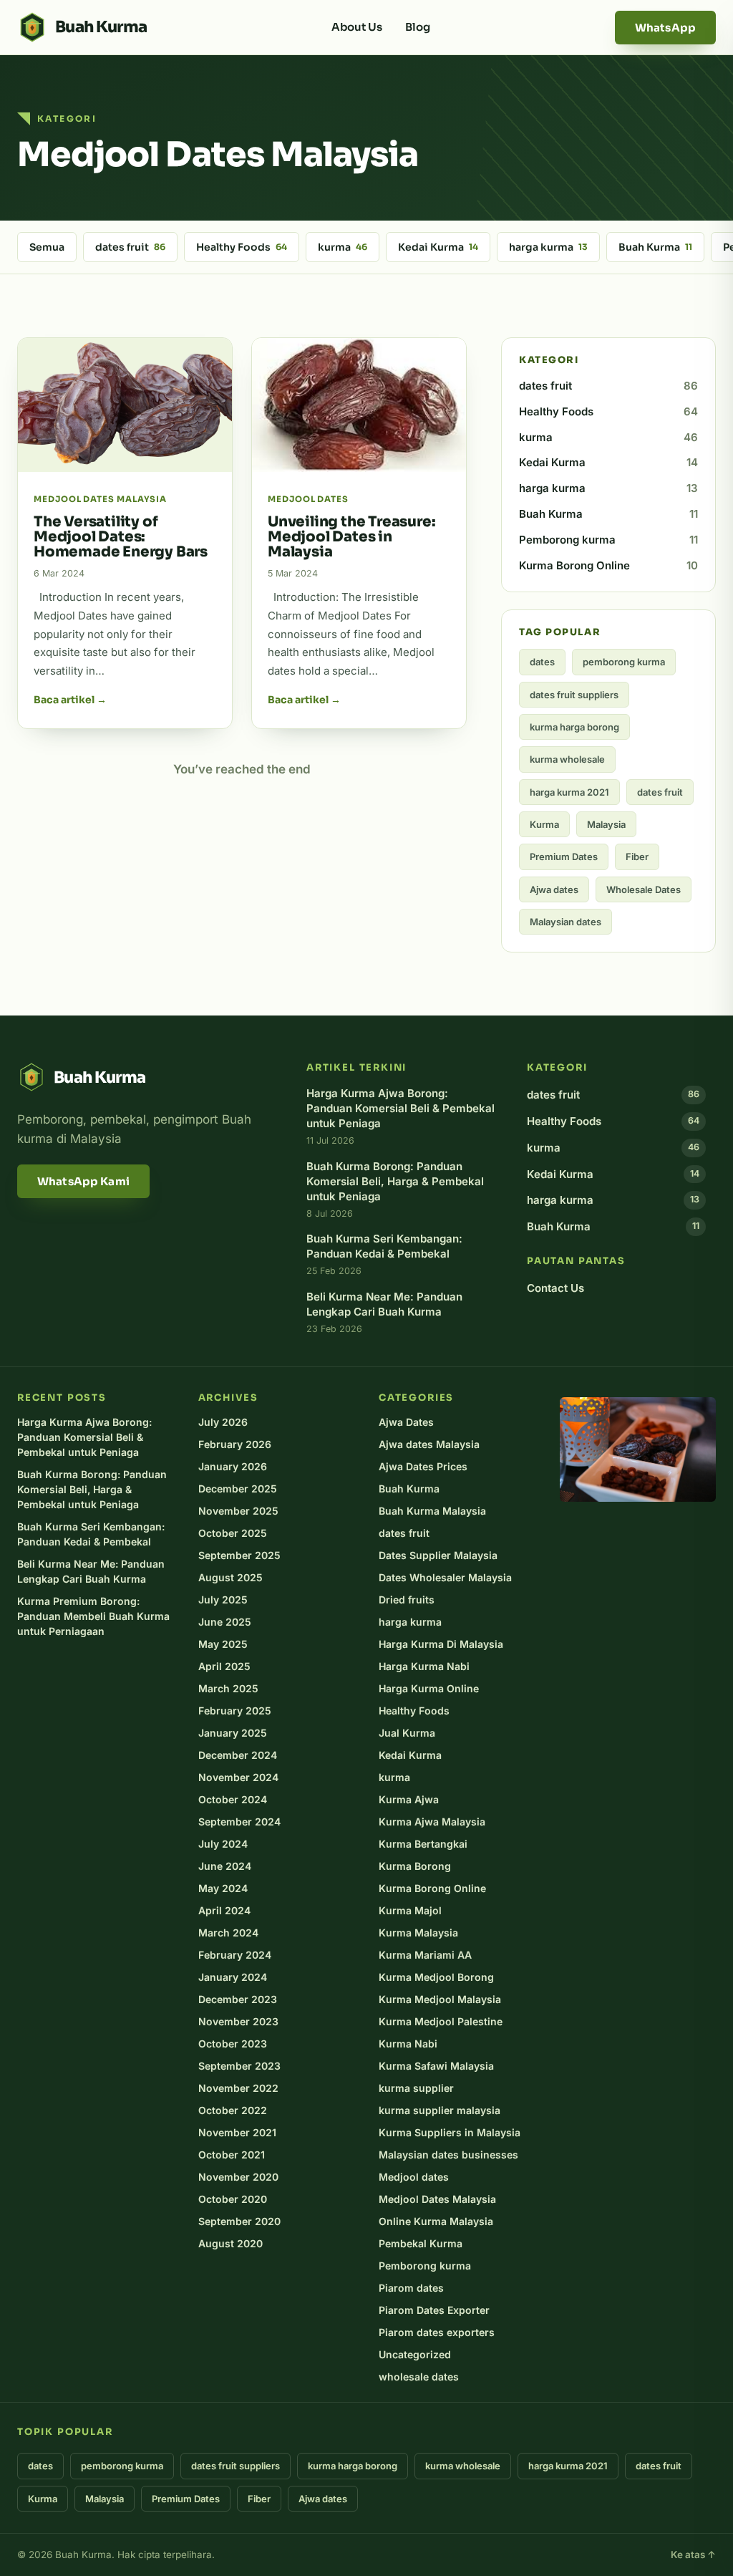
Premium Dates (564, 857)
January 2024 (233, 1977)
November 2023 (238, 2021)
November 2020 (238, 2177)
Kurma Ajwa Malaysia (432, 1822)
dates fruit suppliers (574, 695)
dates (542, 662)
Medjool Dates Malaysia (437, 2199)
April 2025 (224, 1666)
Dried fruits (407, 1600)
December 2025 (238, 1489)
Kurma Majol (410, 1910)
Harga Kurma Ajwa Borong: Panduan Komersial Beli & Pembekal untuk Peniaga (84, 1437)
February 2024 (235, 1955)
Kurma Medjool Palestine (441, 2021)
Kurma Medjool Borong (436, 1977)
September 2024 (239, 1822)
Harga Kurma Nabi (424, 1666)
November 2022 (238, 2088)
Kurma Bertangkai (423, 1844)
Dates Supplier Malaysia (438, 1555)
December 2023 (238, 1999)
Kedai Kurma (438, 247)
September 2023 (239, 2066)
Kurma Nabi (408, 2044)
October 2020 (233, 2199)
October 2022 (233, 2110)
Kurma (544, 824)
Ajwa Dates (406, 1422)
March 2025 (228, 1688)
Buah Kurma (655, 247)
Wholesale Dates (644, 889)
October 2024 (233, 1799)
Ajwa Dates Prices (423, 1466)
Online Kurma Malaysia (436, 2221)
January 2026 (233, 1466)
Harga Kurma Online (429, 1688)
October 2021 (232, 2155)
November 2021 (237, 2132)
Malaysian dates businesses (448, 2155)
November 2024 (238, 1777)
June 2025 (225, 1622)
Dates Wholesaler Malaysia (445, 1577)
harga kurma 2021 (569, 792)
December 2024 (238, 1755)
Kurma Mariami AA (425, 1955)
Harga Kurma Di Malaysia (441, 1644)
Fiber (637, 857)
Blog (418, 27)
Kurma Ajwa (409, 1799)
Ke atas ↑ (693, 2555)
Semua (47, 247)
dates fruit (130, 247)
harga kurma (548, 247)
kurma (343, 247)
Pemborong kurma (608, 540)
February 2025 (235, 1711)
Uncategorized (415, 2354)
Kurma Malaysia (418, 1933)
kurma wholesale (567, 759)
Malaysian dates (565, 922)
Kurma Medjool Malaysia (440, 1999)
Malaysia (606, 824)
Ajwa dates (554, 889)
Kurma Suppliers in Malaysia (450, 2132)
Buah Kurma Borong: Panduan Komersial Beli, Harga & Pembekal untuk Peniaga (92, 1489)
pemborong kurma (624, 662)
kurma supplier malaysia (440, 2110)
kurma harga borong (574, 727)
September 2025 (239, 1555)
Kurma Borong (415, 1866)
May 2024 (223, 1888)
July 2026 (223, 1422)
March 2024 (228, 1933)
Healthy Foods (242, 247)
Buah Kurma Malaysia (432, 1511)
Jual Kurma (407, 1733)
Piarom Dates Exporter (434, 2310)
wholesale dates (419, 2377)
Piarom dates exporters (437, 2332)
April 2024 (224, 1910)
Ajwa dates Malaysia (429, 1444)
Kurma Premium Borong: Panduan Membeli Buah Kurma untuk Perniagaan (93, 1616)
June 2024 (225, 1866)
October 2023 (233, 2044)
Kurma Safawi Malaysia (436, 2066)
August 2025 (230, 1577)
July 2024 (223, 1844)
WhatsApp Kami (83, 1181)
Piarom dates (411, 2288)
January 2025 (233, 1733)
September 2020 (239, 2221)
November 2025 (238, 1511)
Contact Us (555, 1288)
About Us (357, 27)
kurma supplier (416, 2088)
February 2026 (235, 1444)
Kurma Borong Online (608, 565)
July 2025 (223, 1600)
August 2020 (230, 2243)
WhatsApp (665, 28)
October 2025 (233, 1533)
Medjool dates (414, 2177)
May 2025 (223, 1644)
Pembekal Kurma (421, 2243)
